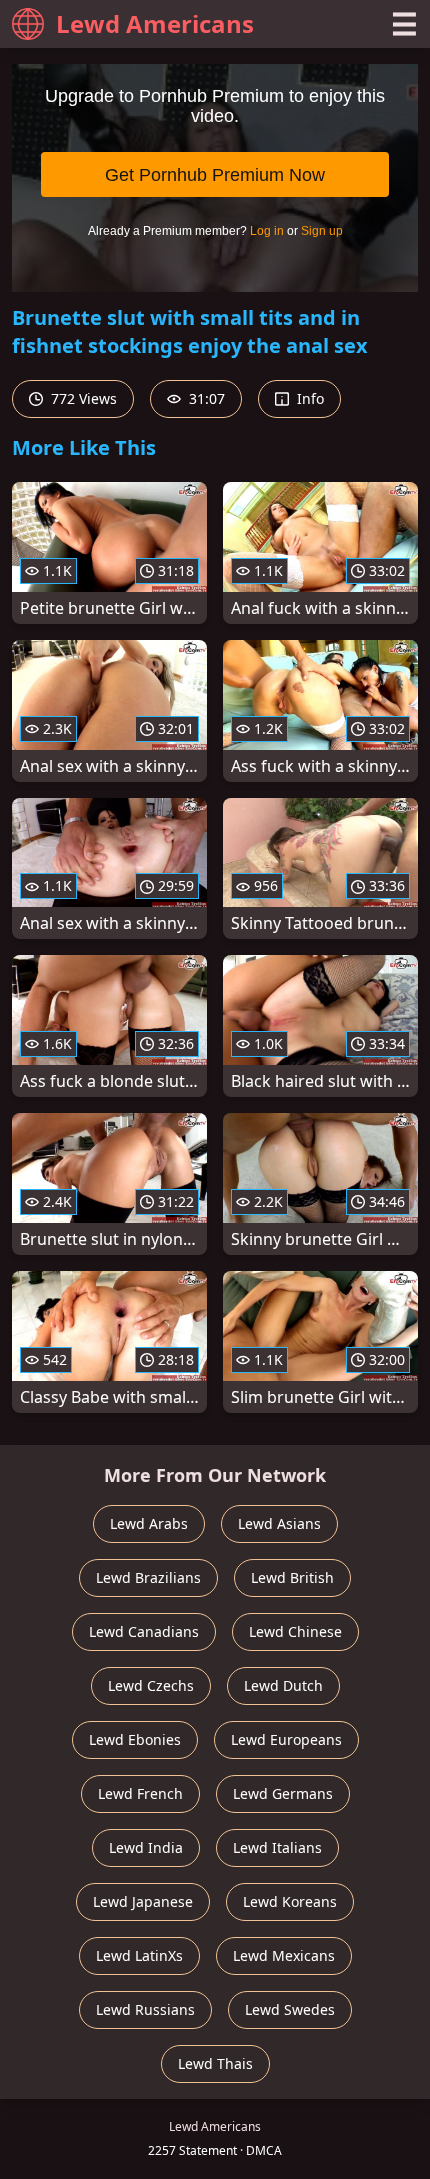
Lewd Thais (215, 2063)
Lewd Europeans (286, 1739)
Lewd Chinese (295, 1631)
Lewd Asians (279, 1523)
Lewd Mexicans (284, 1955)
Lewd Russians (145, 2009)
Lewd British (292, 1577)
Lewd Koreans (290, 1901)
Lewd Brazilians (148, 1577)
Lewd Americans (155, 23)
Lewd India (146, 1847)
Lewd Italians (277, 1847)
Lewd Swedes (290, 2009)
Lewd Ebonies (135, 1739)
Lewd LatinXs (139, 1955)
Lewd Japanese (143, 1901)
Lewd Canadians (144, 1631)
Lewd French (140, 1793)
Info (308, 398)
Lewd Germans (283, 1793)
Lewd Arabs (149, 1523)
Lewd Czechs (151, 1685)
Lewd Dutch (283, 1685)
